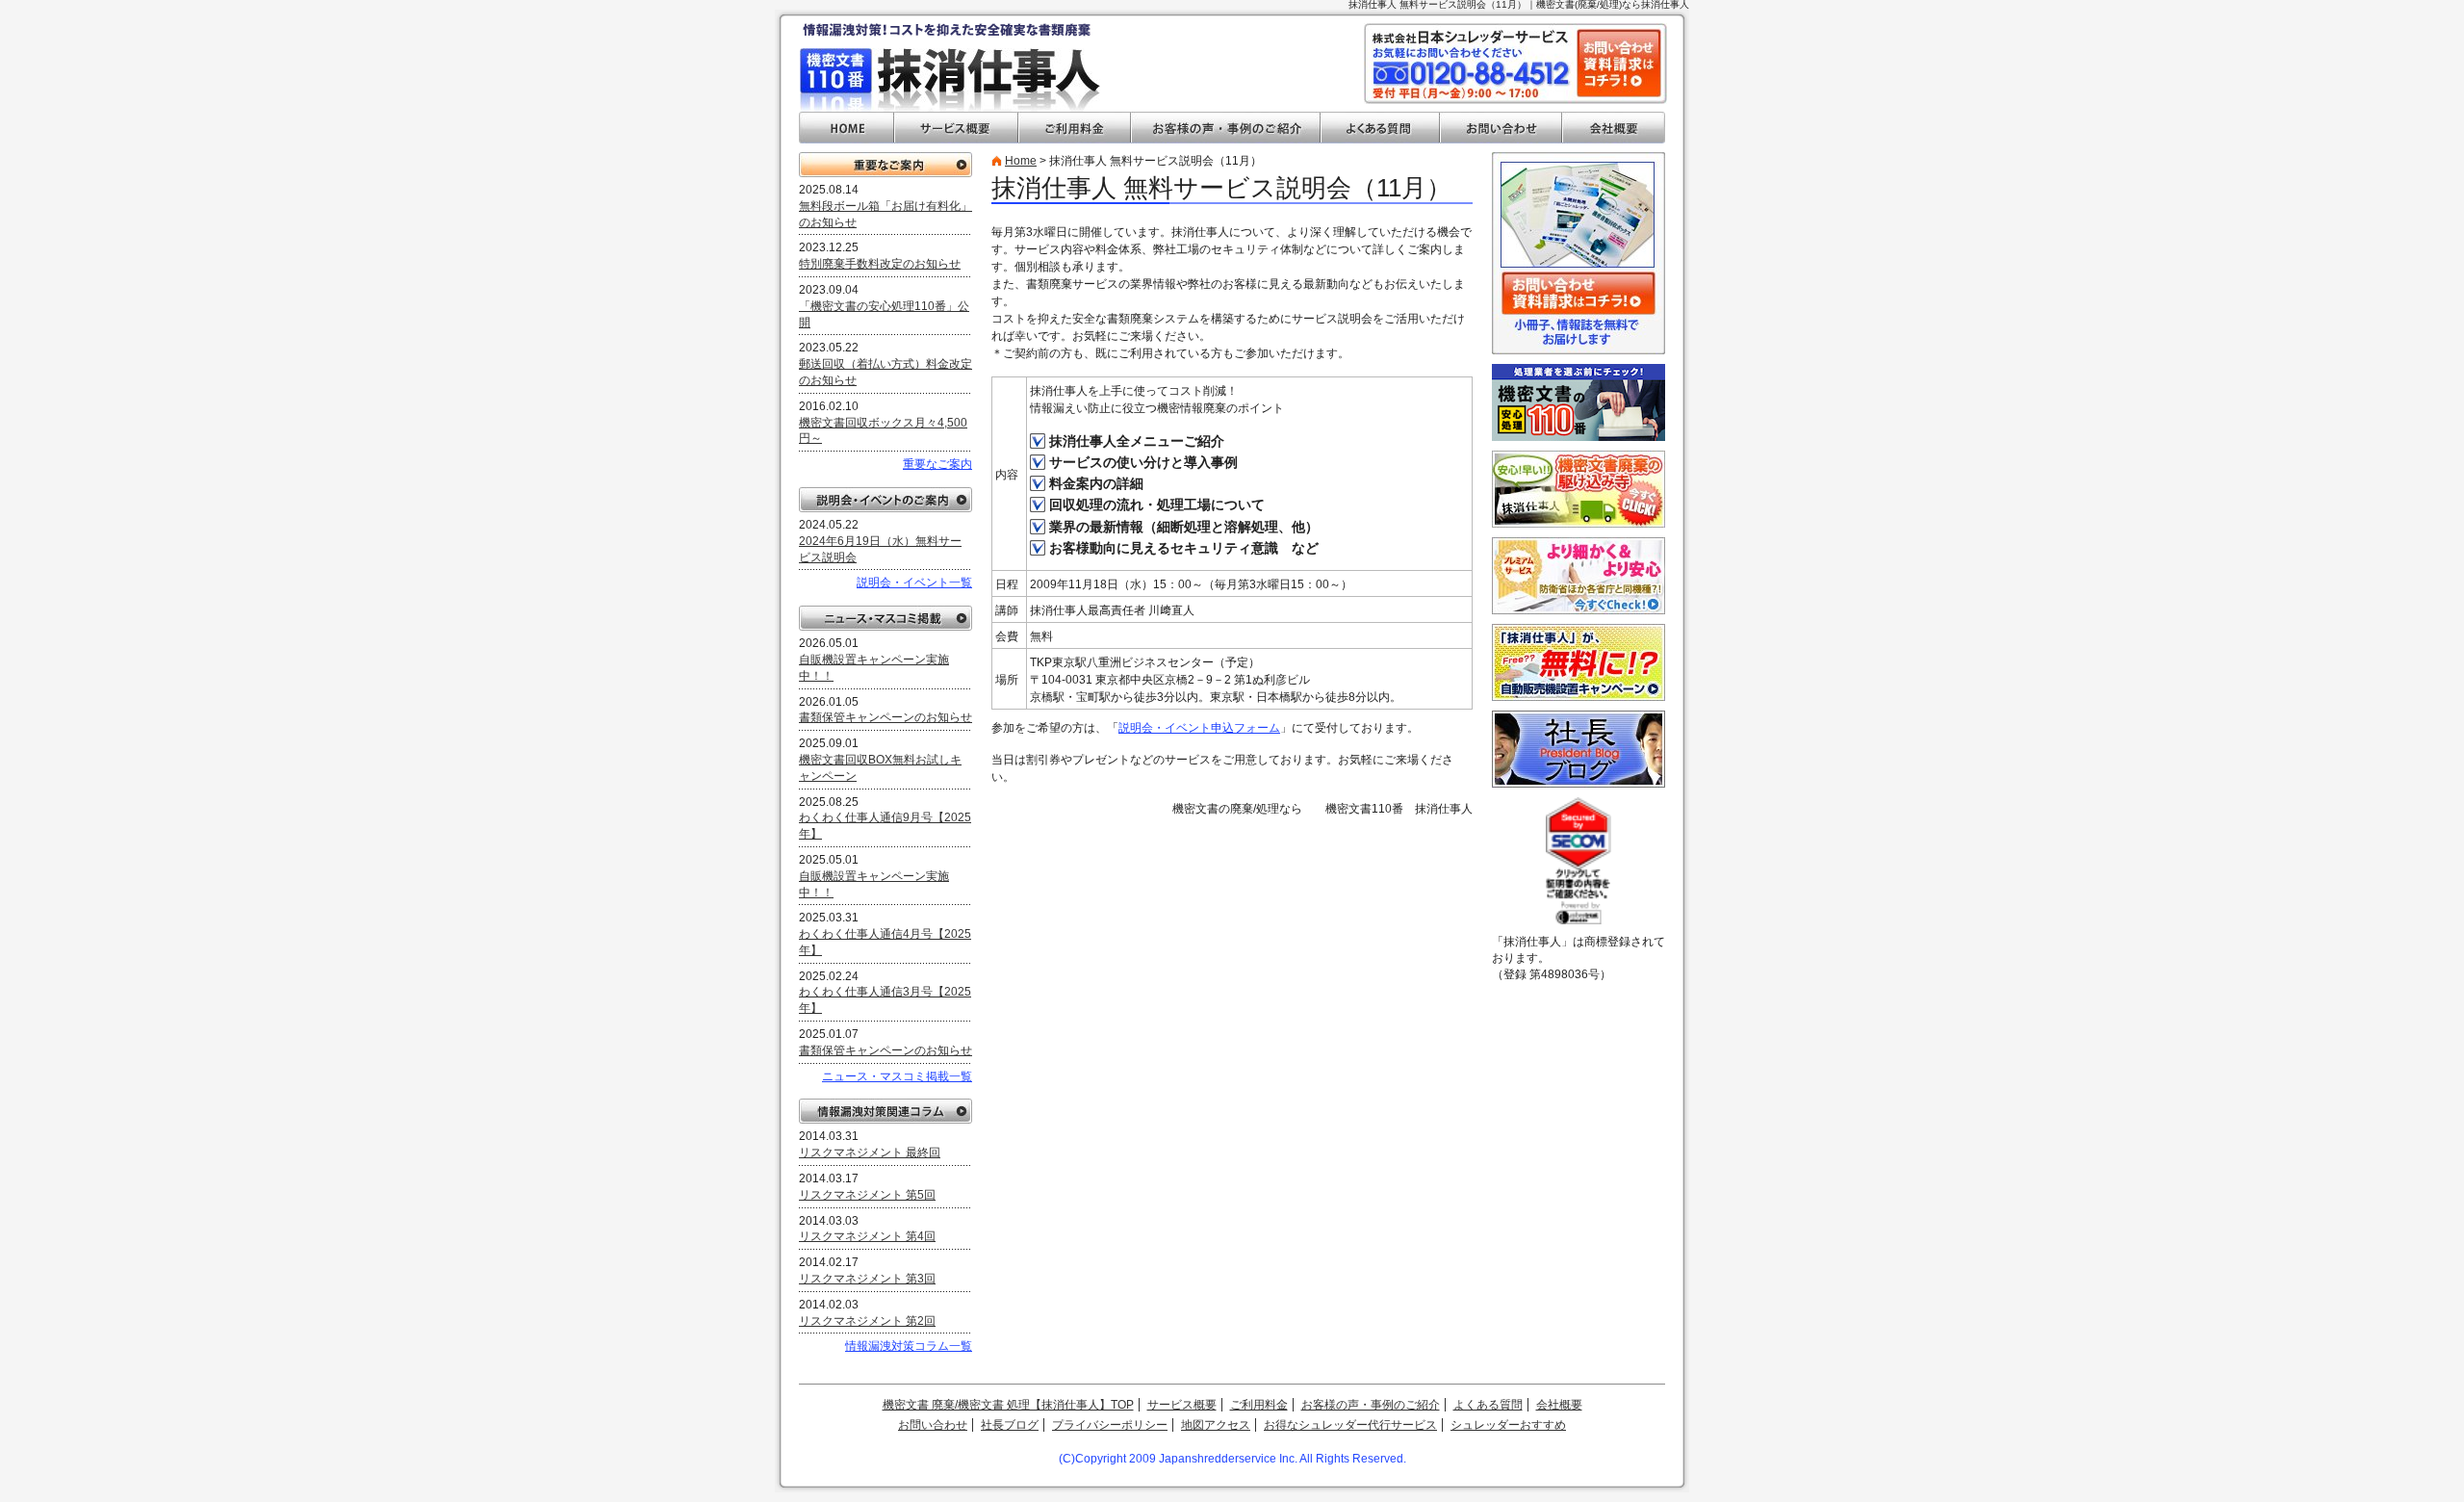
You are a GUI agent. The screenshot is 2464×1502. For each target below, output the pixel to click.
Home (1021, 161)
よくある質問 (1380, 128)
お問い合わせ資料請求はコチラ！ (1619, 63)
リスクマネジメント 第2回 (867, 1321)
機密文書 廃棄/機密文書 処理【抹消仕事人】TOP (1008, 1405)
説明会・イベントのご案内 (885, 500)
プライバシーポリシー (1110, 1425)
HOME (847, 128)
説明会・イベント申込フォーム (1199, 728)
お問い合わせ (1501, 128)
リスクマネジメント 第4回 (867, 1236)
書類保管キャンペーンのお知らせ (885, 717)
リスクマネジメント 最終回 (870, 1152)
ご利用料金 (1075, 128)
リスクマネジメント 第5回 (867, 1195)
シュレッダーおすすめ (1508, 1425)
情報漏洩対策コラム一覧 (909, 1346)
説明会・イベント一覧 (914, 583)
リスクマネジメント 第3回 (867, 1279)
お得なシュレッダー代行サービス (1350, 1425)
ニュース (885, 618)
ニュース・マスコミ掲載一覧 (897, 1076)
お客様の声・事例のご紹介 (1226, 128)
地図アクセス (1216, 1425)
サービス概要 (956, 128)
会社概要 (1614, 128)
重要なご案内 (885, 165)
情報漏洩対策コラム (885, 1111)
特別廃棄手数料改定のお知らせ (880, 264)
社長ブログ (1010, 1425)
